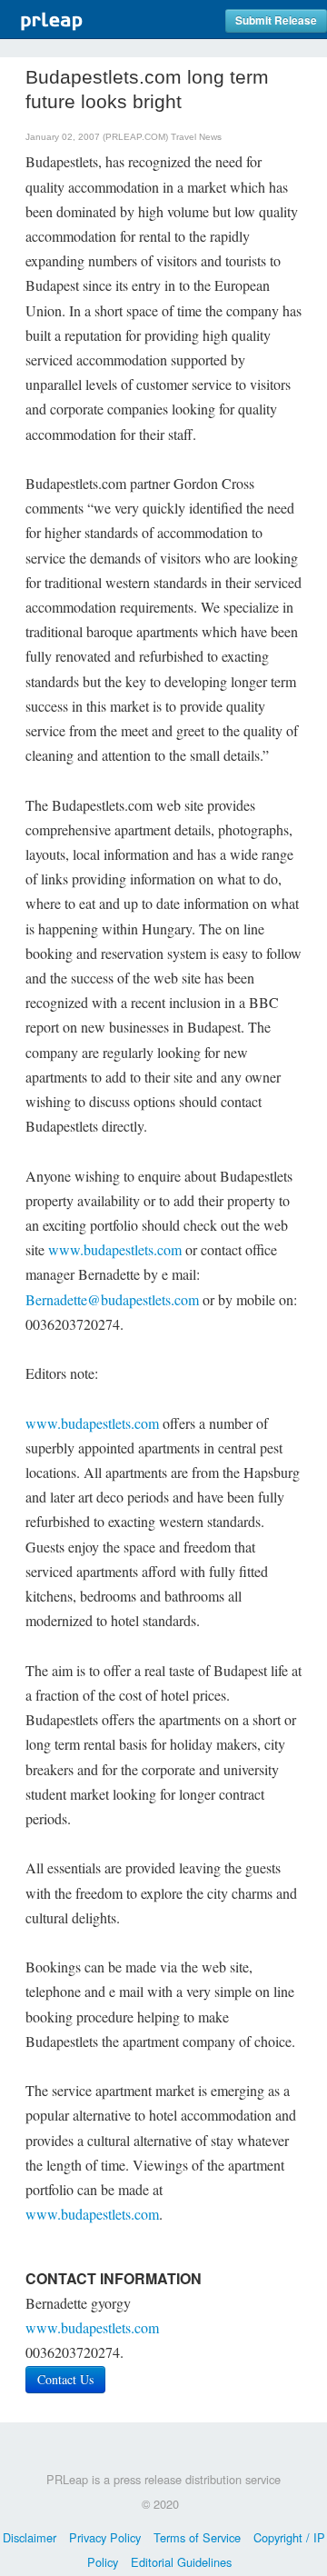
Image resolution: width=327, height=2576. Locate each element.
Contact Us (65, 2379)
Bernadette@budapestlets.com (112, 1299)
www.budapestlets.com (115, 1249)
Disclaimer (30, 2537)
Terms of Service (197, 2537)
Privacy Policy (105, 2537)
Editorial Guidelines (181, 2562)
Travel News (196, 137)
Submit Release (276, 20)
